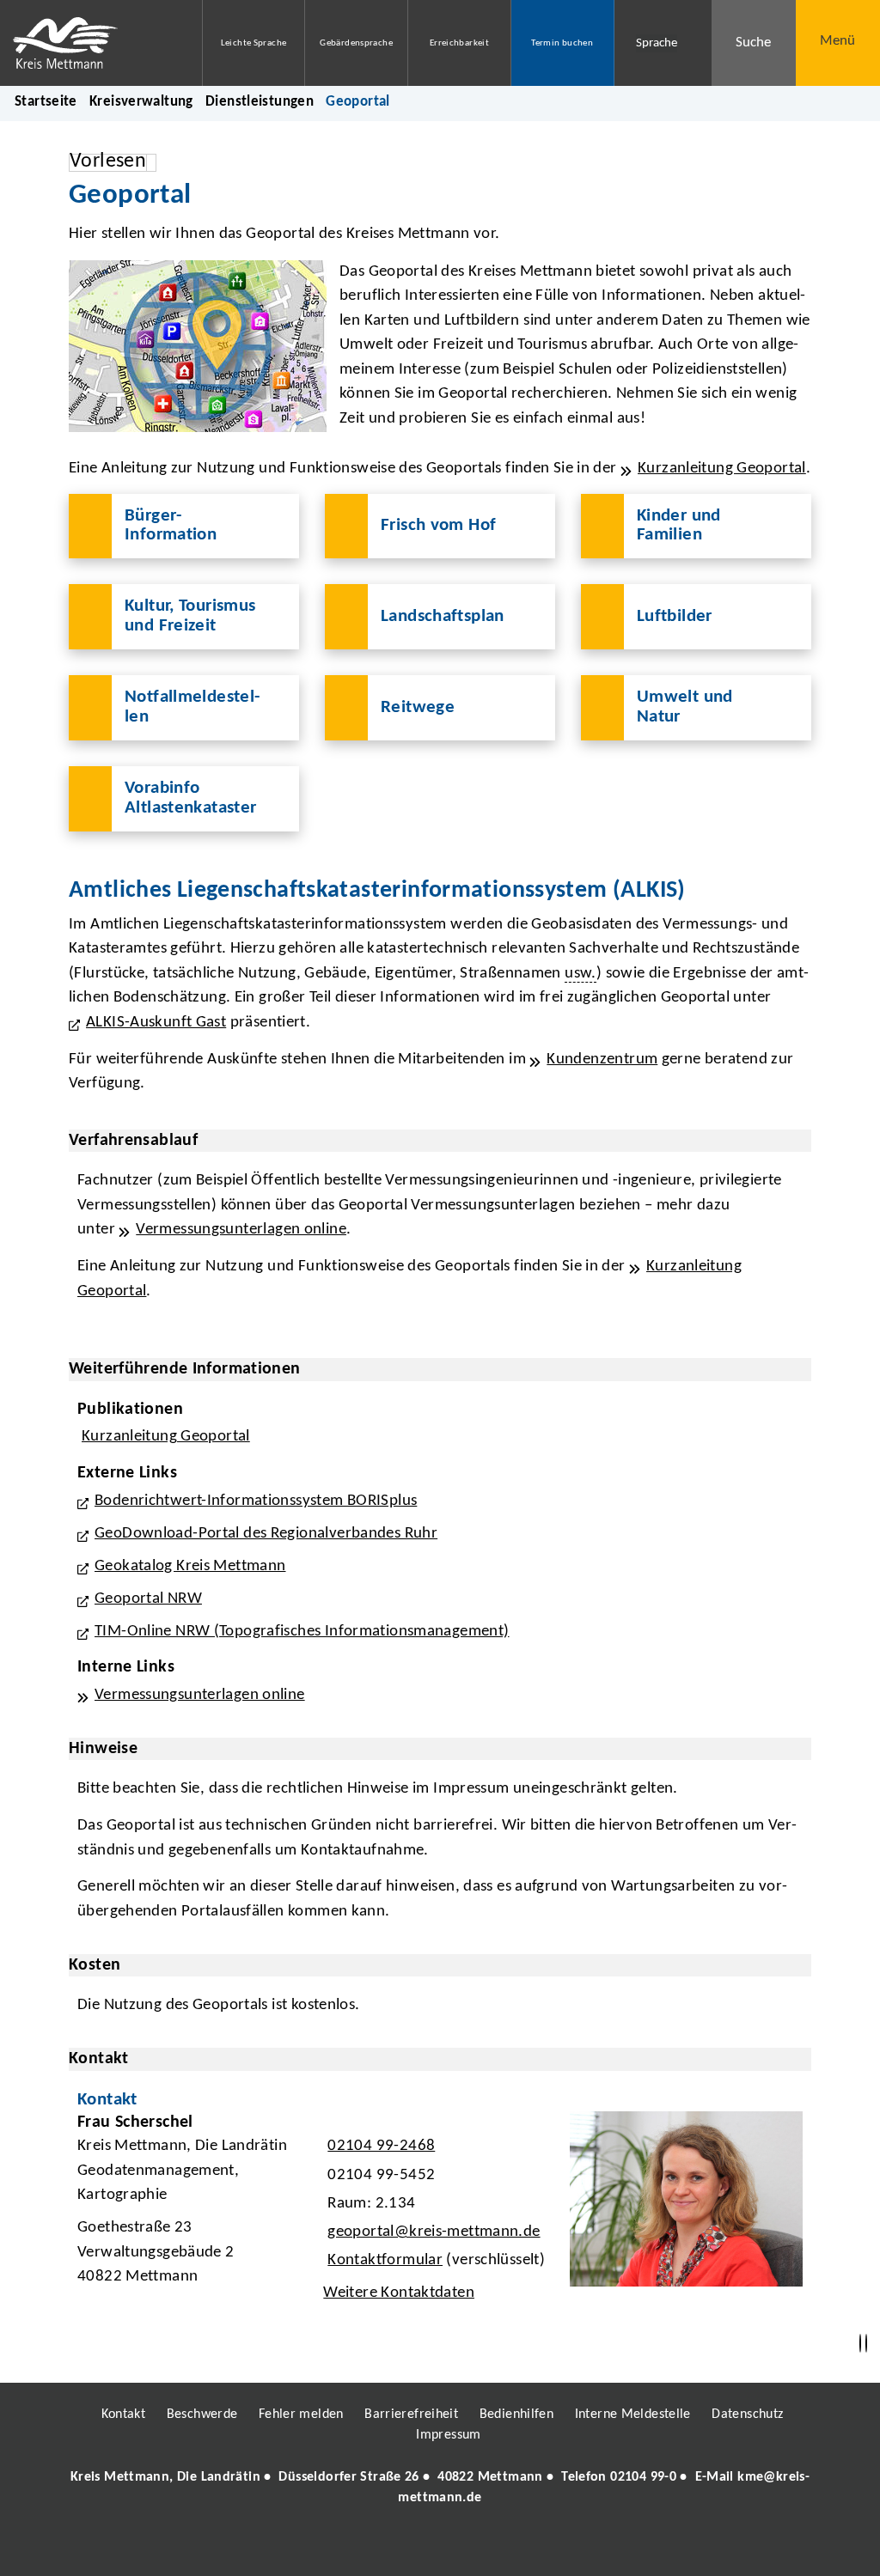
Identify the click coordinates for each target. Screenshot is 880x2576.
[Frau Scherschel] (440, 2213)
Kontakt (124, 2415)
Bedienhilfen (517, 2415)
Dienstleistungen (260, 102)
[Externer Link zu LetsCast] (554, 2547)
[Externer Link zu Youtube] (477, 2547)
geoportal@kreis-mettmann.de (431, 2232)
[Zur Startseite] (88, 43)
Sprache (657, 43)
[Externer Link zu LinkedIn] (438, 2547)
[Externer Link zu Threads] (400, 2547)
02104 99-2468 (379, 2146)
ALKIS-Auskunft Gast (156, 1023)
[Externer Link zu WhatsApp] (516, 2547)
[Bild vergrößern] (198, 346)
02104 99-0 (643, 2477)
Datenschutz (747, 2415)
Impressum (448, 2435)
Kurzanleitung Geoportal (722, 469)
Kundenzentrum (602, 1060)
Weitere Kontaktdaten (399, 2293)
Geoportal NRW (148, 1599)
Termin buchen (562, 43)
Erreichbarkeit (459, 43)
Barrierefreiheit (411, 2415)
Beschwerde (202, 2415)
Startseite (46, 102)
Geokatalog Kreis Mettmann (190, 1566)
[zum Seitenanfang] (866, 2344)
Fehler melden (301, 2415)
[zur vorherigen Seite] (860, 2344)
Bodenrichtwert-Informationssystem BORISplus (256, 1501)
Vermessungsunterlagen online (241, 1230)
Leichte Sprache (254, 43)
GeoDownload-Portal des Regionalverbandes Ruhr (266, 1534)
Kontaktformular (385, 2260)
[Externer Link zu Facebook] (322, 2547)
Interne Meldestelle (633, 2415)
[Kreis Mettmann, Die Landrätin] (440, 2488)
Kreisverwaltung (141, 102)
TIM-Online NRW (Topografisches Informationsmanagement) (302, 1632)
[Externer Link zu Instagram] (361, 2547)
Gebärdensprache (356, 43)
